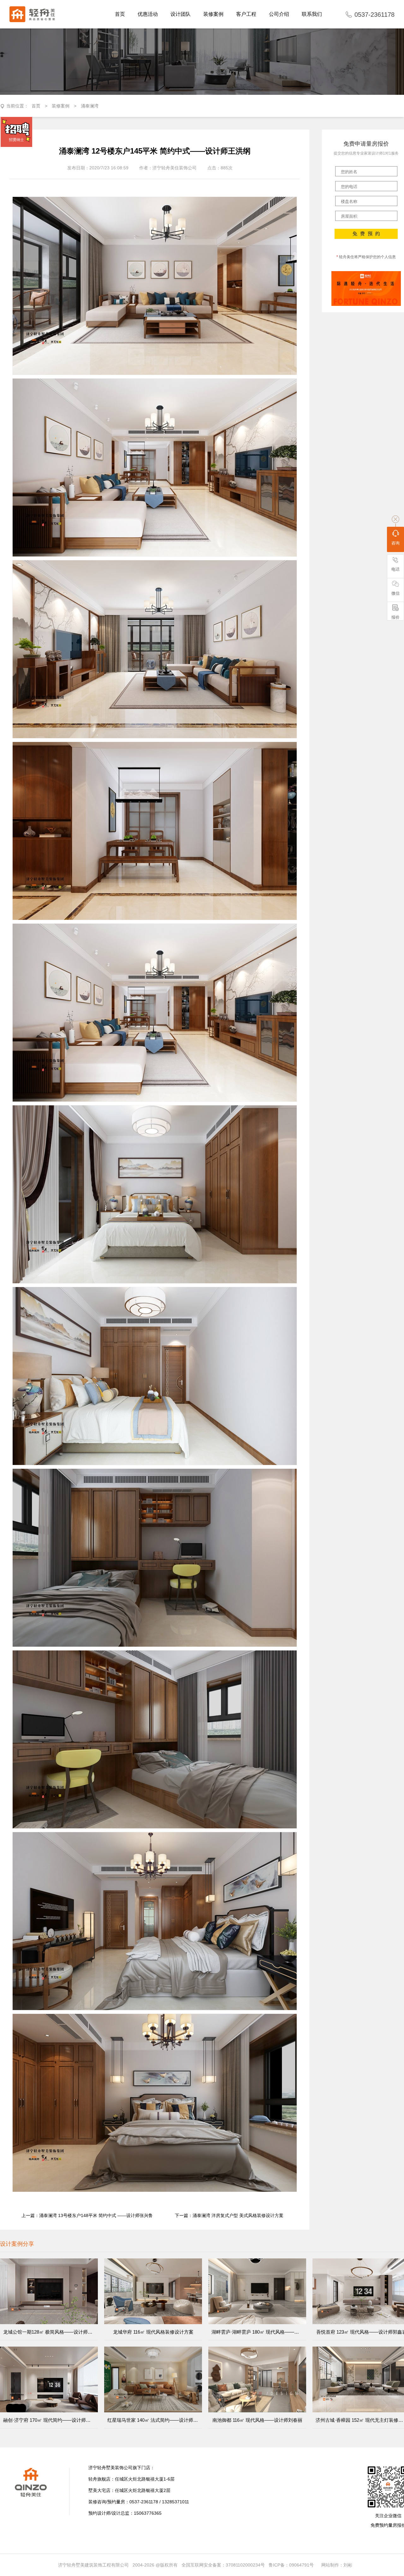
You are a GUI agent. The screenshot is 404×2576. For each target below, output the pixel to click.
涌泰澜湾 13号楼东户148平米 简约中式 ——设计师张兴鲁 (96, 2215)
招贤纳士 (16, 140)
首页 (36, 106)
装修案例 (61, 106)
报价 (395, 617)
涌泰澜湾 (90, 106)
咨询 (395, 543)
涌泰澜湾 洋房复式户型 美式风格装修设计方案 (238, 2215)
